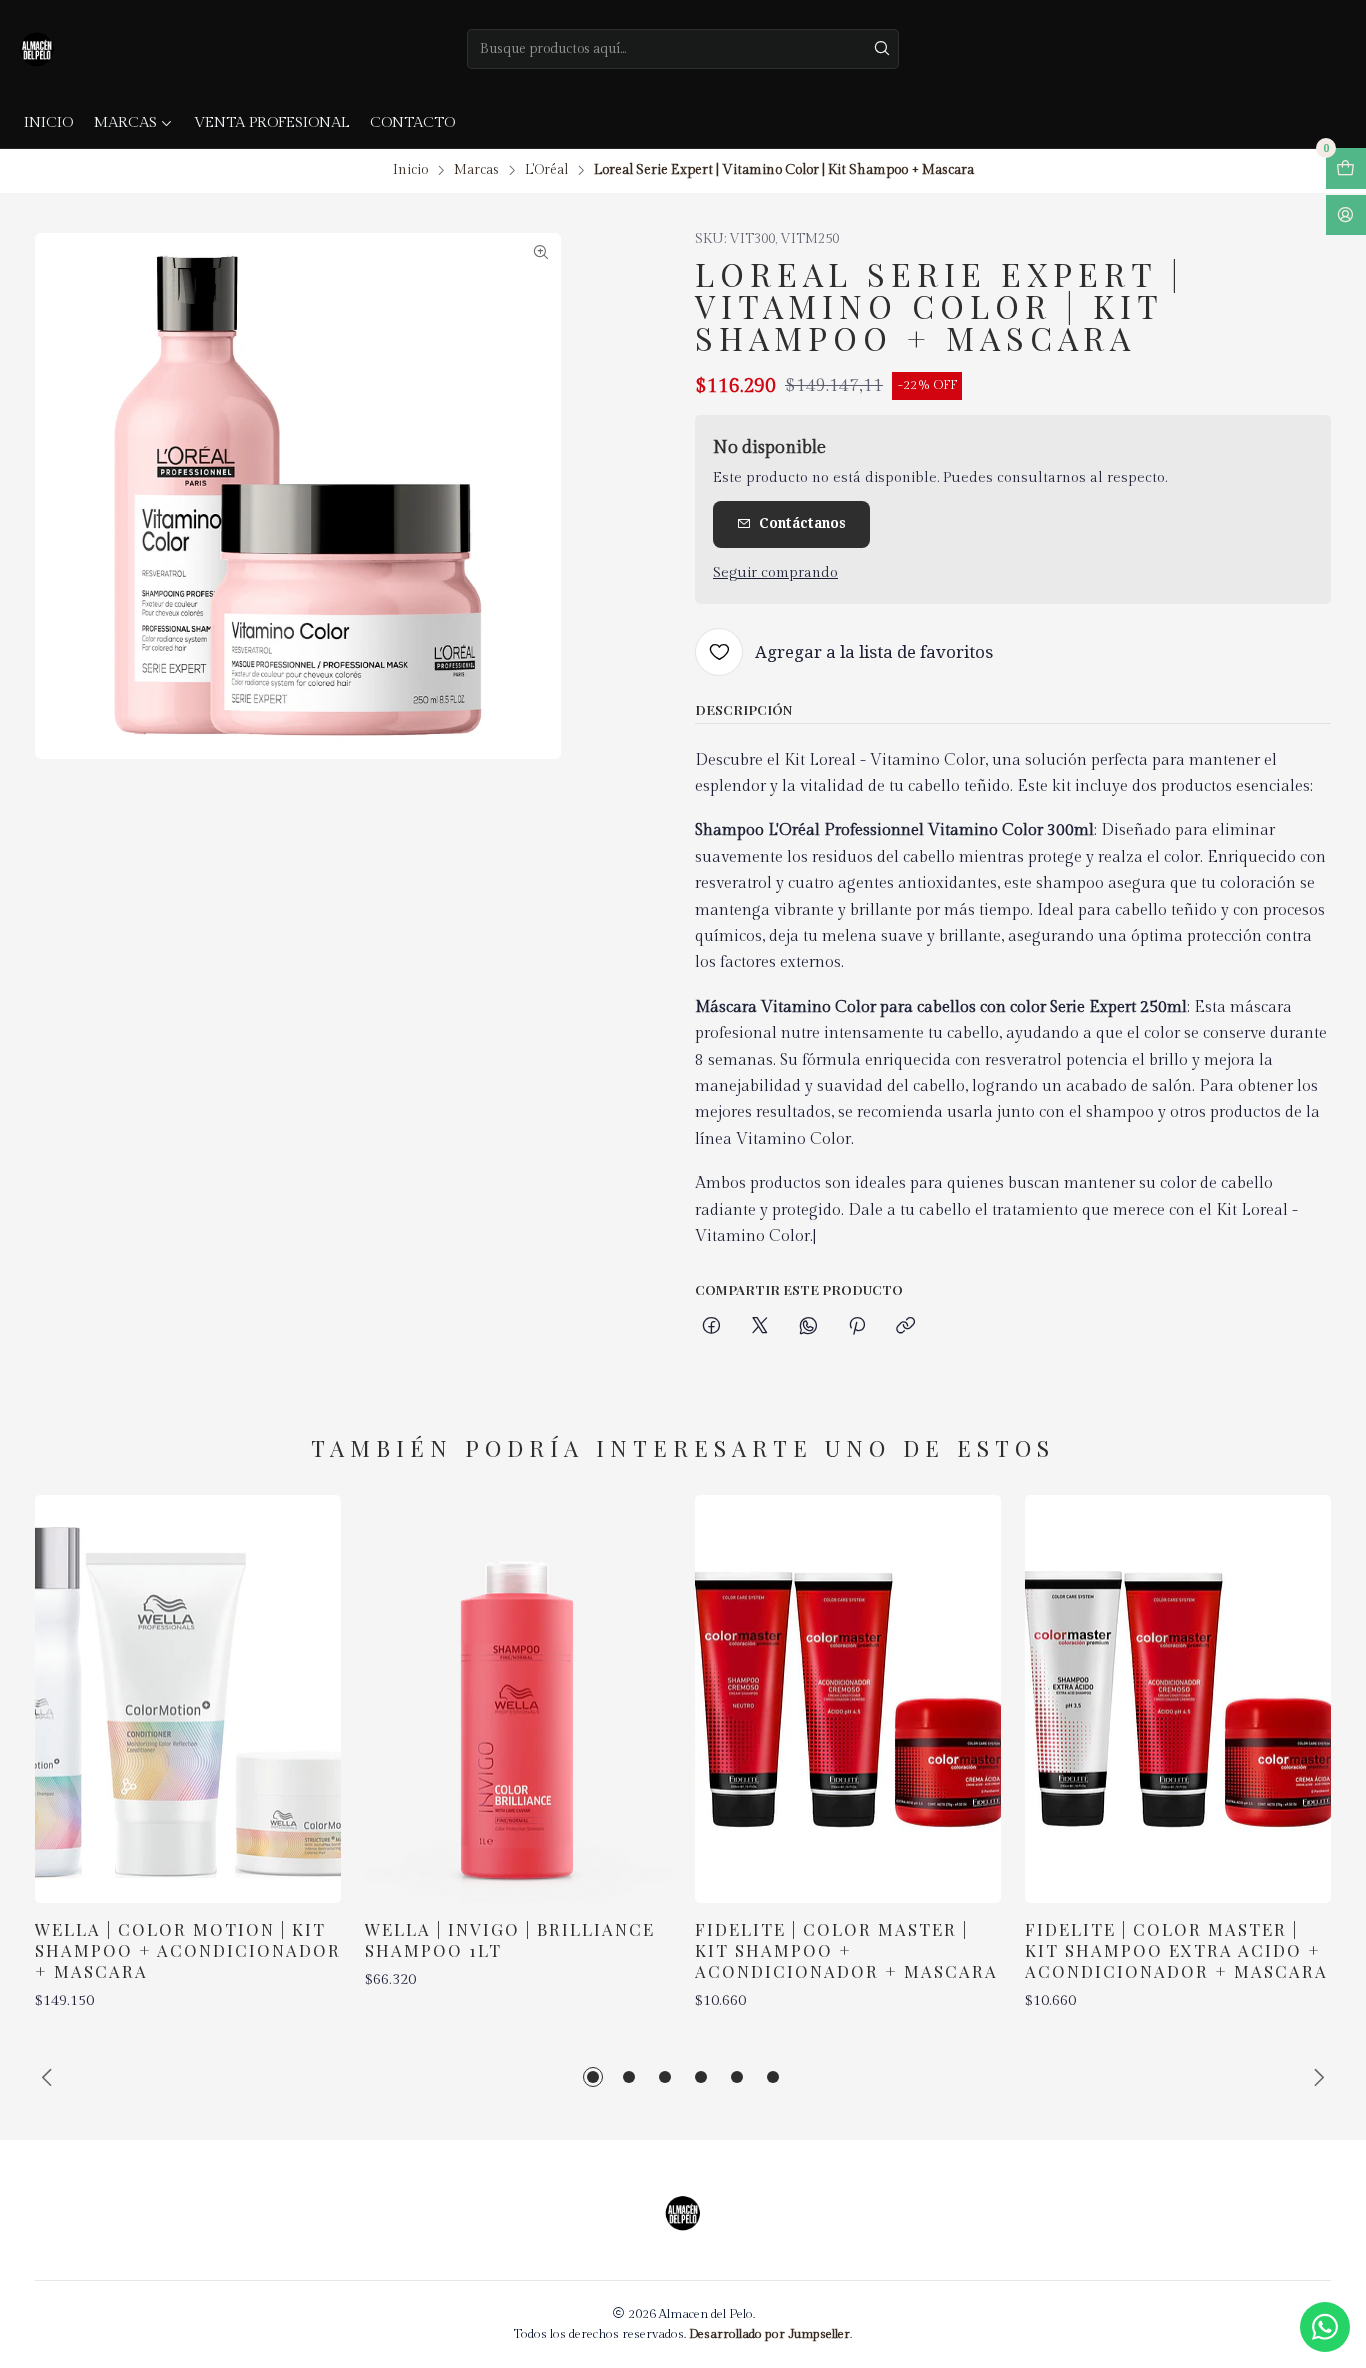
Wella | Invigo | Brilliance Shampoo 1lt (510, 1939)
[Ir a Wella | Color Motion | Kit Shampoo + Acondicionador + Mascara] (188, 1699)
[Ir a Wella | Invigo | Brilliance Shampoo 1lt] (518, 1699)
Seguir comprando (775, 573)
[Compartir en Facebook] (711, 1327)
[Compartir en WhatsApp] (808, 1327)
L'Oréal (546, 171)
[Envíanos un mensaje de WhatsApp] (1325, 2327)
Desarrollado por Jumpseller (769, 2334)
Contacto (412, 122)
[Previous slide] (50, 2077)
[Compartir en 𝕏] (760, 1327)
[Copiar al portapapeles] (905, 1327)
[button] (593, 2077)
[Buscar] (882, 49)
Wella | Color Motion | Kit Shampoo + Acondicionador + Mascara (188, 1950)
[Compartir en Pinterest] (857, 1327)
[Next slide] (1316, 2077)
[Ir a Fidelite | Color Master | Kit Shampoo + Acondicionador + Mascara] (848, 1699)
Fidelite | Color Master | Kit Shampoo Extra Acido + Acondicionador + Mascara (1176, 1950)
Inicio (48, 122)
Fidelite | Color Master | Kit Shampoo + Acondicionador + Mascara (846, 1950)
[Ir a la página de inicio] (37, 49)
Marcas (125, 122)
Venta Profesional (271, 122)
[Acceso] (1346, 215)
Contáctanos (802, 523)
